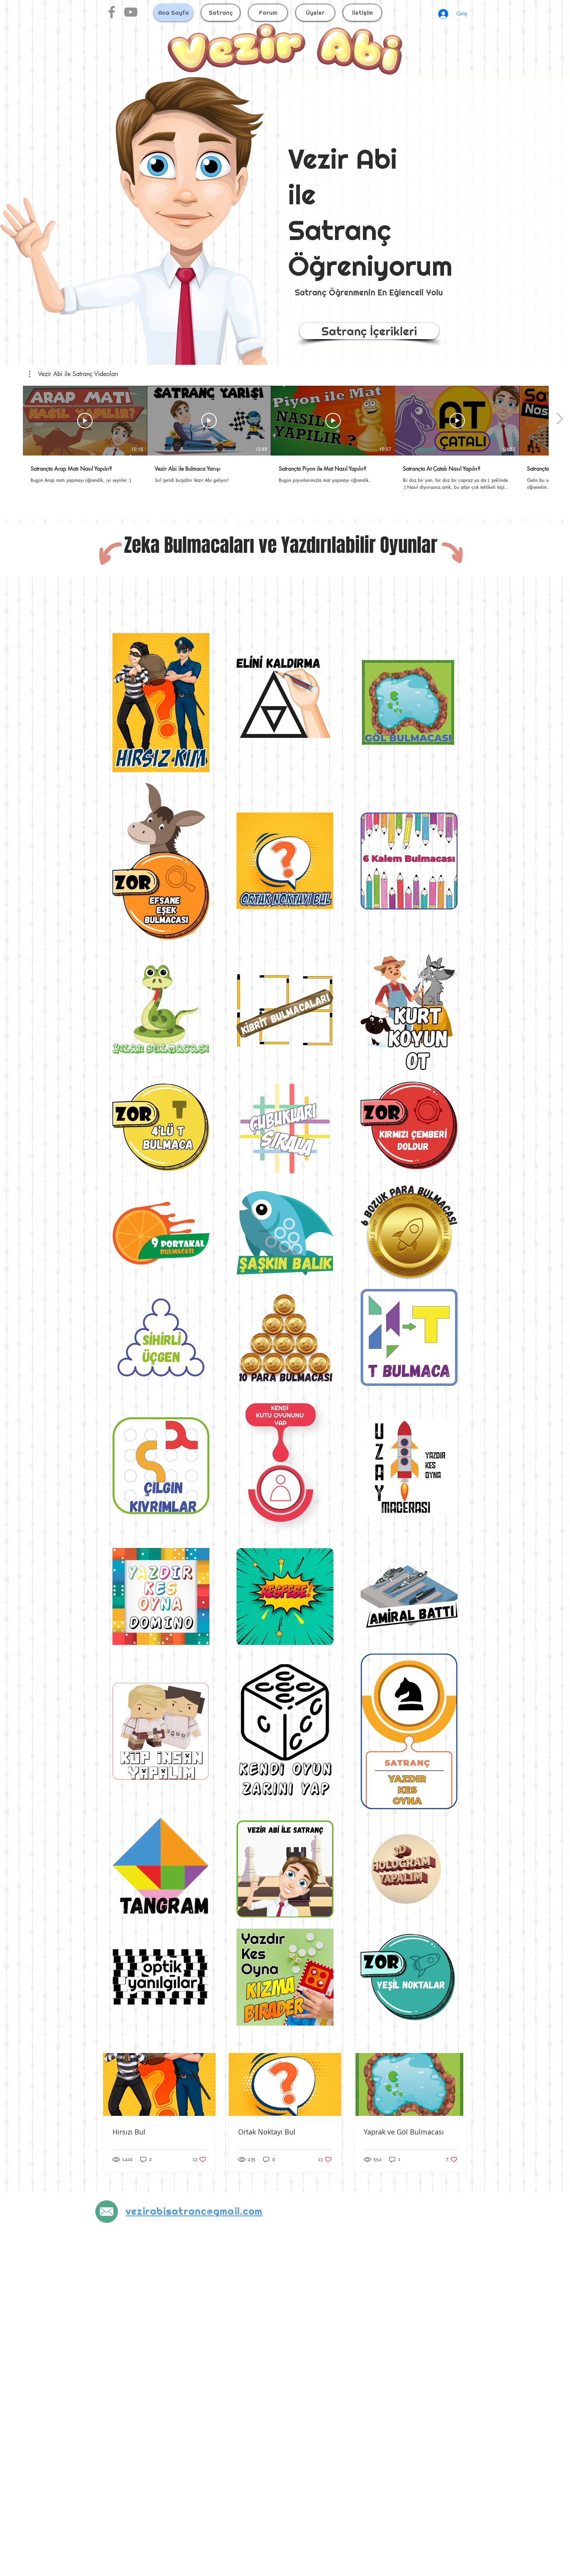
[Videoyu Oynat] (85, 421)
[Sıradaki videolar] (559, 419)
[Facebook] (112, 12)
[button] (74, 374)
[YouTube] (131, 12)
